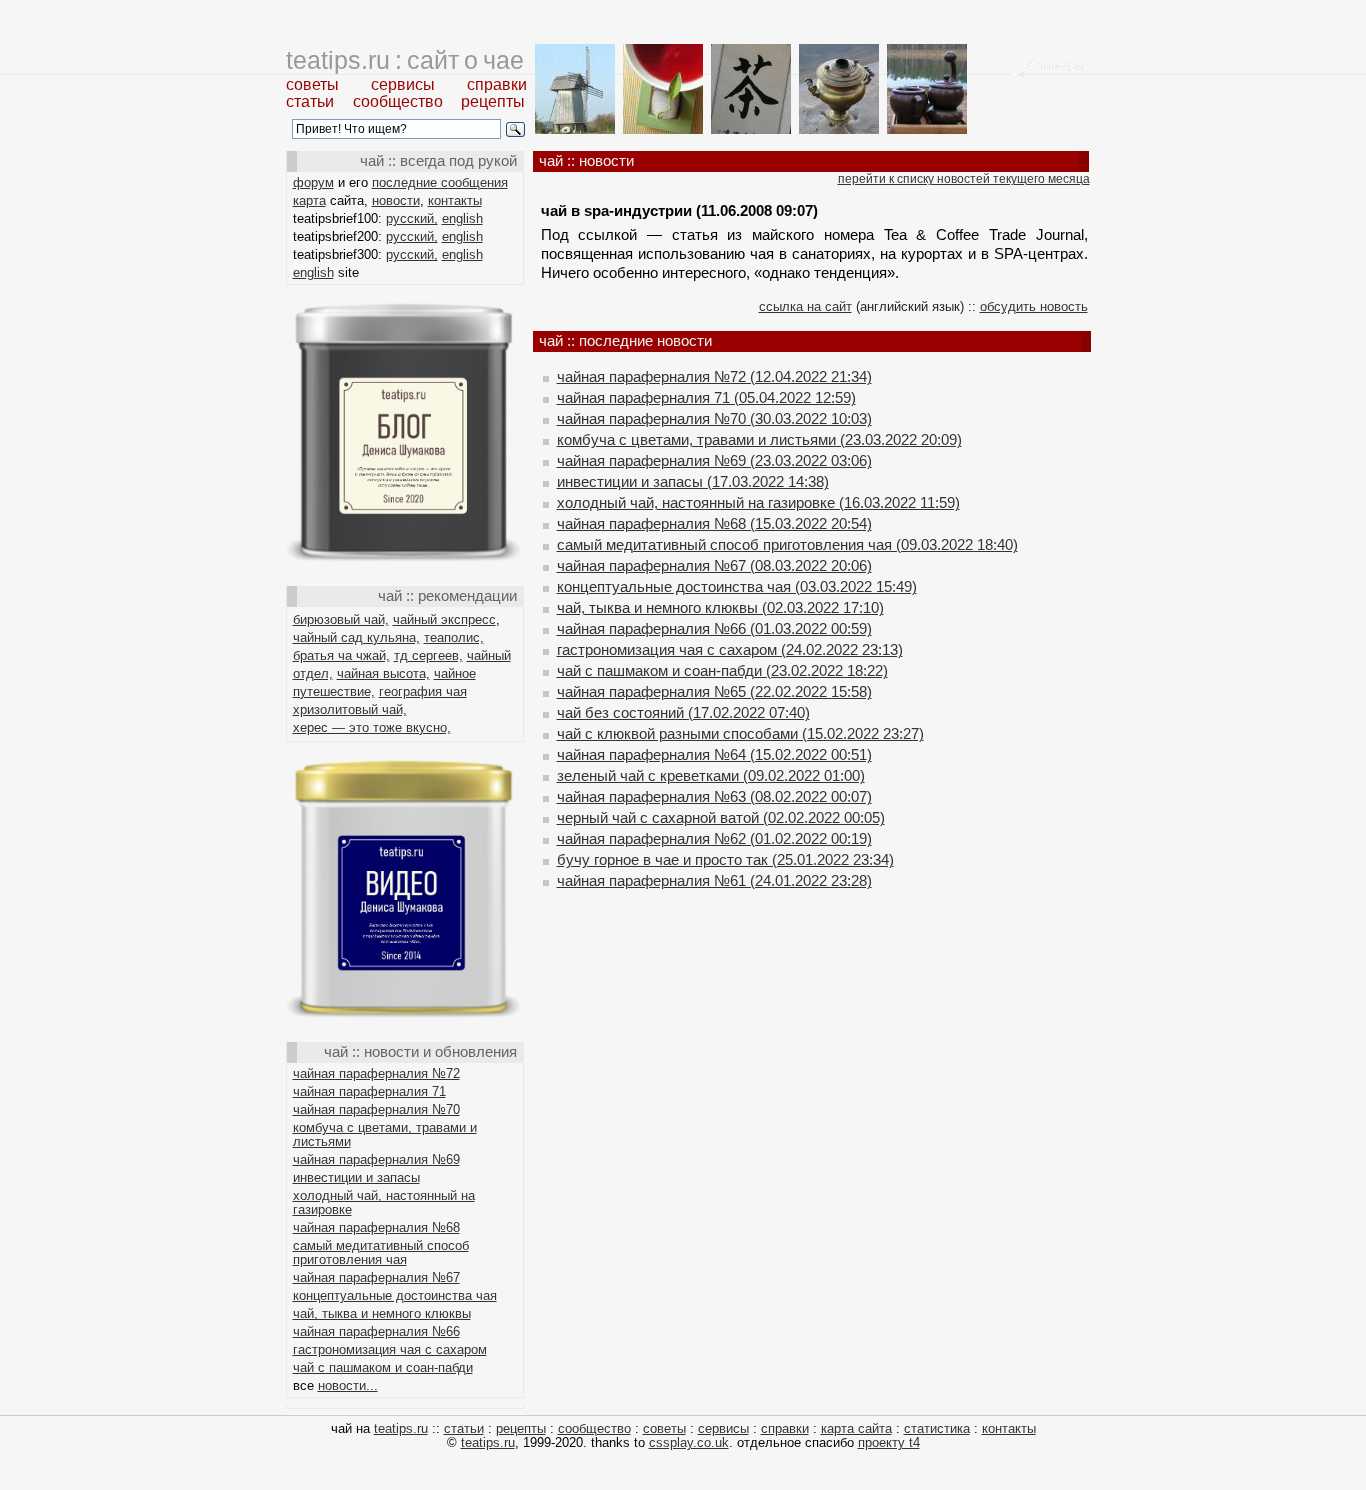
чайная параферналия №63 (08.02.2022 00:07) (714, 796)
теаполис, (454, 637)
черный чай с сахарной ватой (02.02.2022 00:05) (721, 817)
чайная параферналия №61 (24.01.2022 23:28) (714, 880)
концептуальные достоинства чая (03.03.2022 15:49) (737, 586)
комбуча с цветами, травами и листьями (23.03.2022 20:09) (759, 439)
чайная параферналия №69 (376, 1159)
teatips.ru (401, 1428)
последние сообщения (440, 182)
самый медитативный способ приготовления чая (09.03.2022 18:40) (787, 544)
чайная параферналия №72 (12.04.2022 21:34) (714, 376)
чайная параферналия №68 (376, 1227)
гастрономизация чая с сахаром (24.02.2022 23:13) (730, 649)
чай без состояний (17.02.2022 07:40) (683, 712)
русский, (412, 218)
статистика (937, 1428)
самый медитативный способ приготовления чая (381, 1252)
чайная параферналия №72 (376, 1073)
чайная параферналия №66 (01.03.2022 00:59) (714, 628)
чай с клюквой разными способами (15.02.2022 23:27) (740, 733)
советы (312, 84)
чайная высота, (383, 673)
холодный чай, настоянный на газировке (384, 1202)
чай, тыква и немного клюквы (382, 1313)
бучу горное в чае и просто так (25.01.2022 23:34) (725, 859)
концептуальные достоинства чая (395, 1295)
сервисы (403, 84)
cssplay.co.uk (689, 1442)
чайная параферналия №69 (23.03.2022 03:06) (714, 460)
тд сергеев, (428, 655)
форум (313, 182)
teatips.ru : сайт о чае (405, 60)
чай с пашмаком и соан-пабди (383, 1367)
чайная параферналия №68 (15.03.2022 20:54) (714, 523)
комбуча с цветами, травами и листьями (385, 1134)
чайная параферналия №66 (376, 1331)
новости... (348, 1385)
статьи (310, 101)
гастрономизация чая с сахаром (390, 1349)
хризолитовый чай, (350, 709)
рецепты (493, 101)
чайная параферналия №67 (376, 1277)
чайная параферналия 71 (369, 1091)
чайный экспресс (444, 619)
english (462, 218)
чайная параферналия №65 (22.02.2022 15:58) (714, 691)
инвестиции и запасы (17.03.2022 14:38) (693, 481)
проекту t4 (889, 1442)
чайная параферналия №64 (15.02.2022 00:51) (714, 754)
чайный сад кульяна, (356, 637)
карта (309, 200)
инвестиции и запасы (356, 1177)
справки (497, 84)
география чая (423, 691)
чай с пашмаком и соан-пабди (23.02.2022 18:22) (722, 670)
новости (396, 200)
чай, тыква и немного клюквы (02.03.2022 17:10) (720, 607)
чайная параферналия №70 (376, 1109)
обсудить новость (1034, 306)
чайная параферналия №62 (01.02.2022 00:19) (714, 838)
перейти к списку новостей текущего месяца (964, 179)
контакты (455, 200)
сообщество (398, 101)
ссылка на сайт (805, 306)
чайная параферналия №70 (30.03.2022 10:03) (714, 418)
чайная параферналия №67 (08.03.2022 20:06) (714, 565)
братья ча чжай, (341, 655)
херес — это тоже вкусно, (372, 727)
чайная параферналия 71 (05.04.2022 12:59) (706, 397)
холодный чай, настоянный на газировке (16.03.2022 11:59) (758, 502)
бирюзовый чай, (341, 619)
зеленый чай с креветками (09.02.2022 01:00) (711, 775)
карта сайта (856, 1428)
